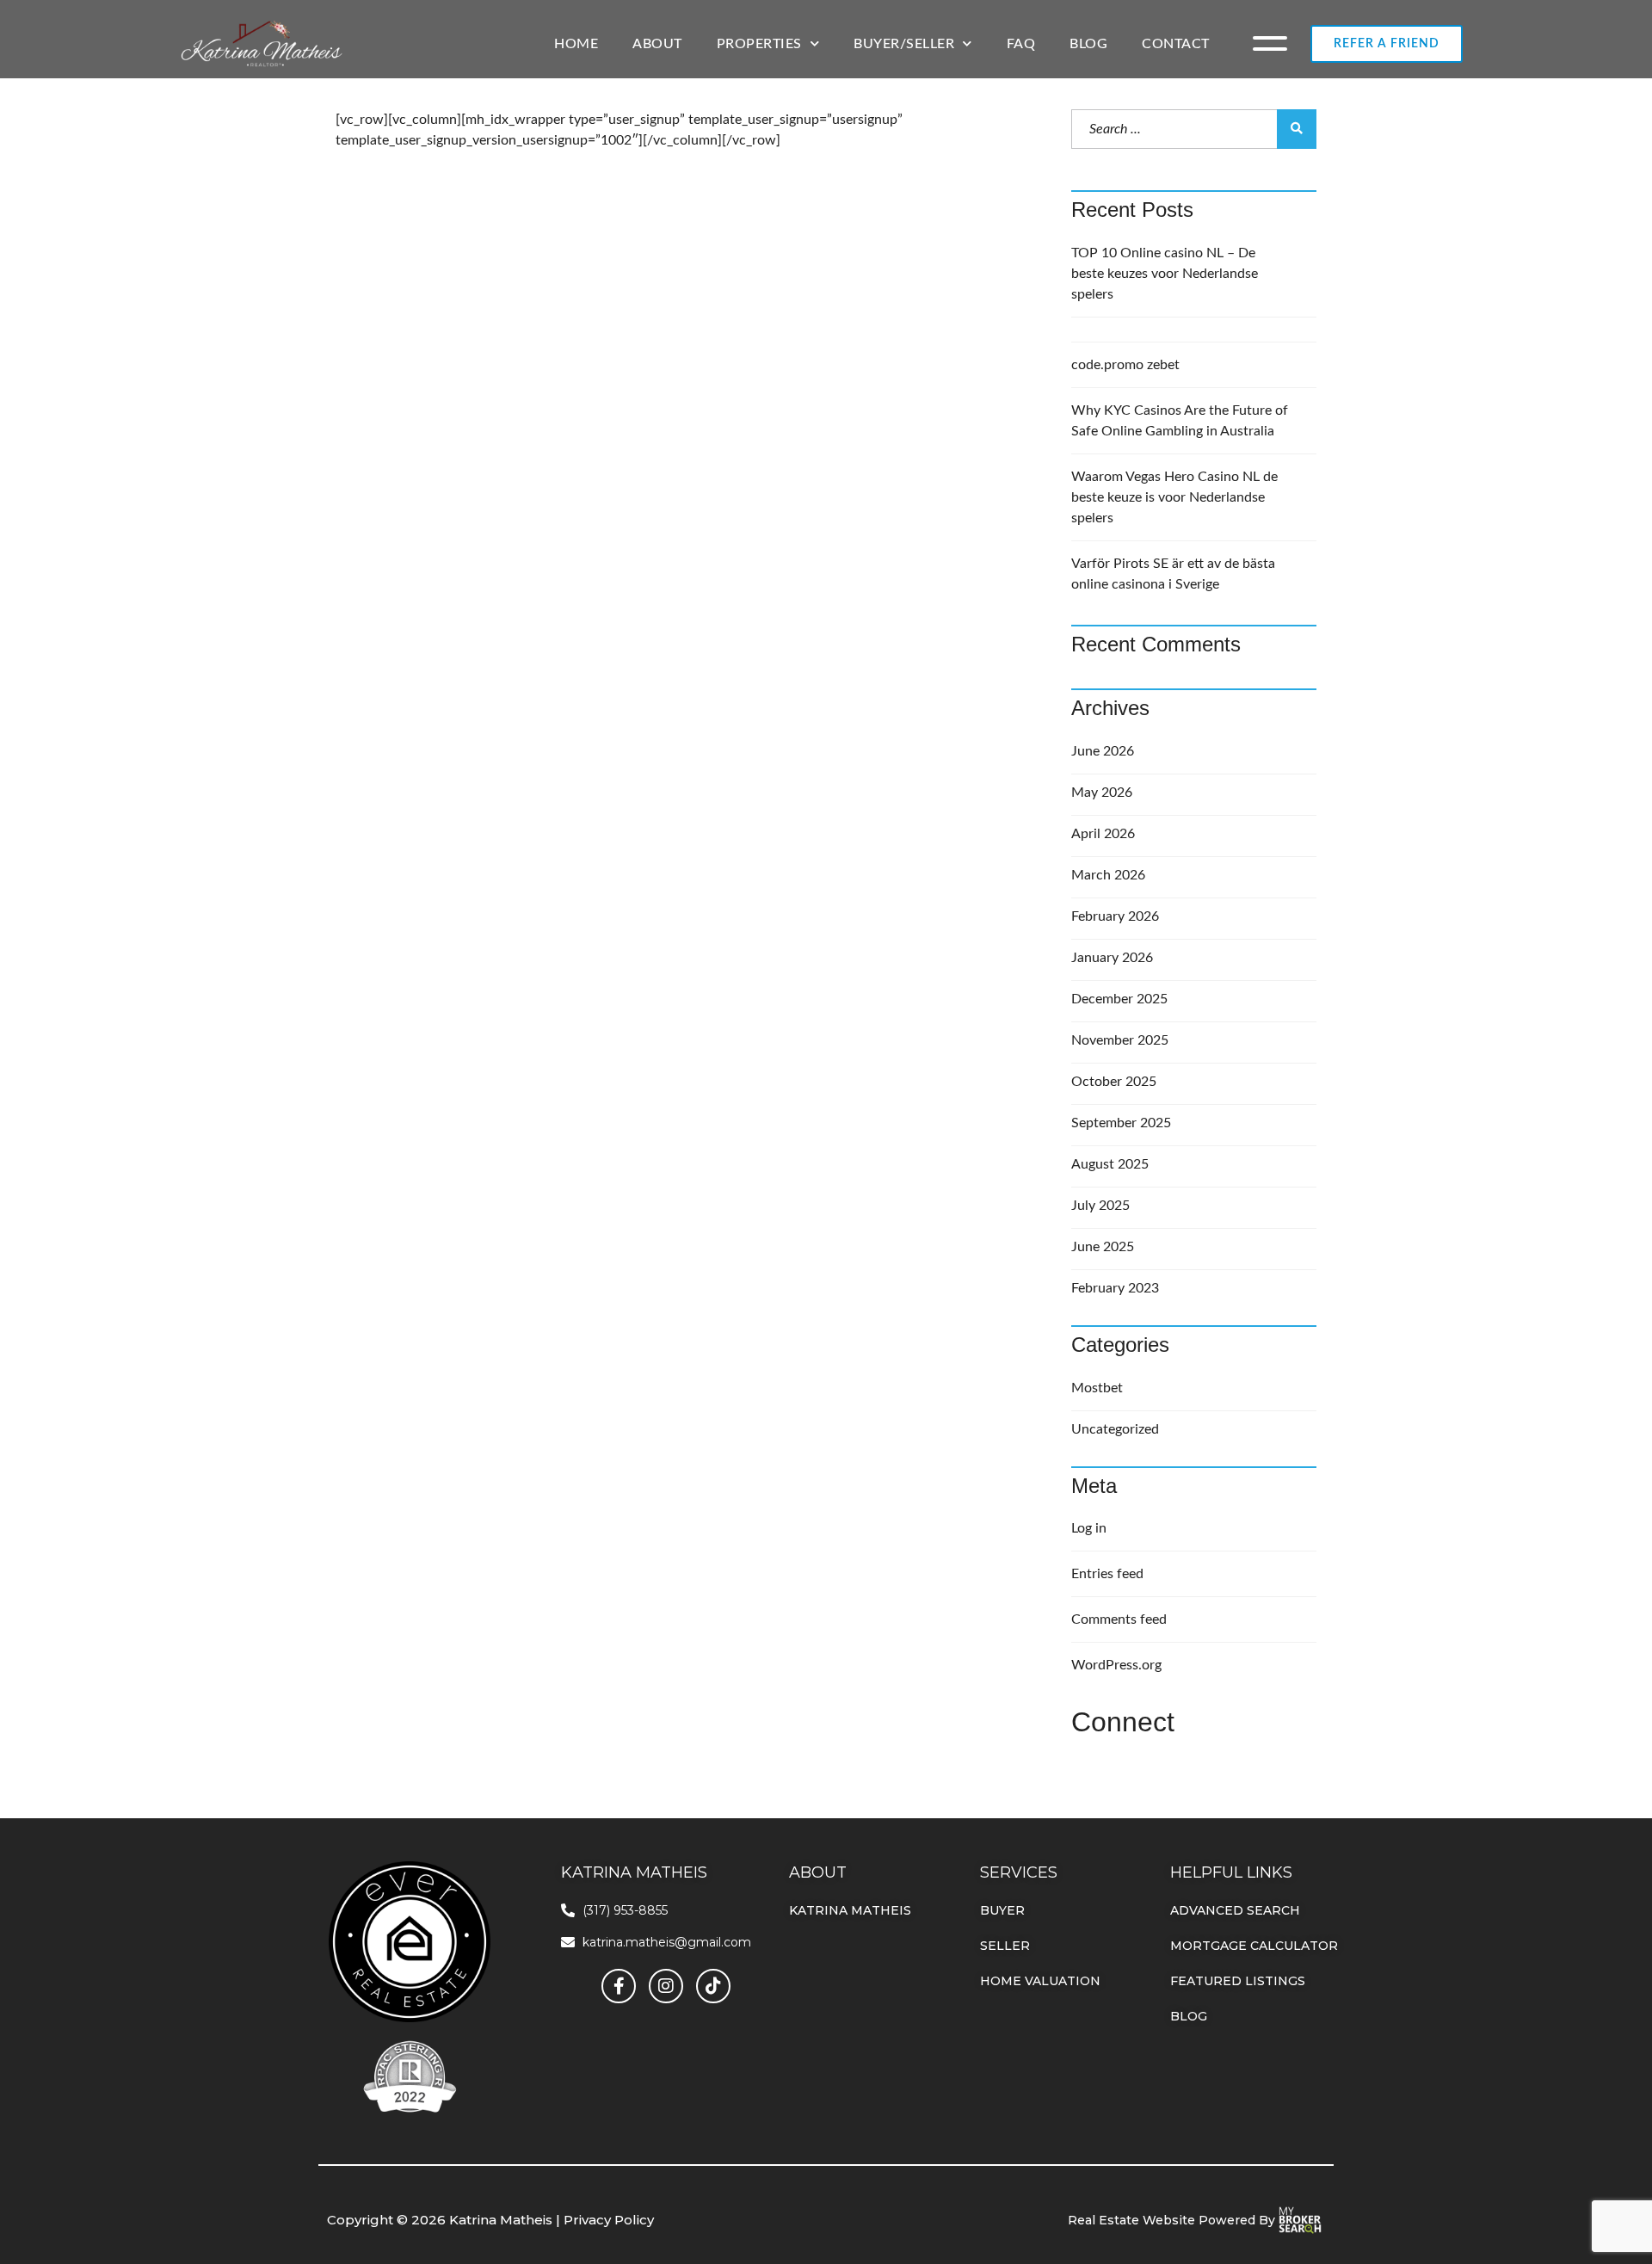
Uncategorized (1115, 1429)
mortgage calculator (1254, 1946)
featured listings (1238, 1981)
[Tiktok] (713, 1986)
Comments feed (1119, 1619)
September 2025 (1121, 1123)
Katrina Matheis (850, 1910)
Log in (1089, 1528)
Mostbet (1097, 1388)
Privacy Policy (609, 2220)
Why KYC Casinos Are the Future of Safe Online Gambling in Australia (1180, 421)
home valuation (1040, 1981)
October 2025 (1114, 1082)
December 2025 (1119, 999)
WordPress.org (1116, 1665)
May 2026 (1102, 793)
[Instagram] (666, 1986)
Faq (1021, 44)
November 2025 (1120, 1040)
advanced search (1235, 1910)
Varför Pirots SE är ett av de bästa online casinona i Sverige (1173, 574)
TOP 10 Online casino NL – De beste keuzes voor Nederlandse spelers (1165, 274)
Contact (1176, 44)
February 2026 (1115, 916)
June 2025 (1103, 1247)
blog (1189, 2016)
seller (1005, 1946)
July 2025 (1100, 1206)
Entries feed (1107, 1574)
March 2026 (1108, 875)
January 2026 (1112, 958)
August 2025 (1110, 1164)
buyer (1002, 1910)
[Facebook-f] (619, 1986)
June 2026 (1103, 751)
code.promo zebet (1125, 365)
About (657, 44)
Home (576, 44)
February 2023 (1115, 1288)
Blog (1088, 44)
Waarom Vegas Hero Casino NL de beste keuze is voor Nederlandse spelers (1174, 497)
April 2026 (1103, 834)
